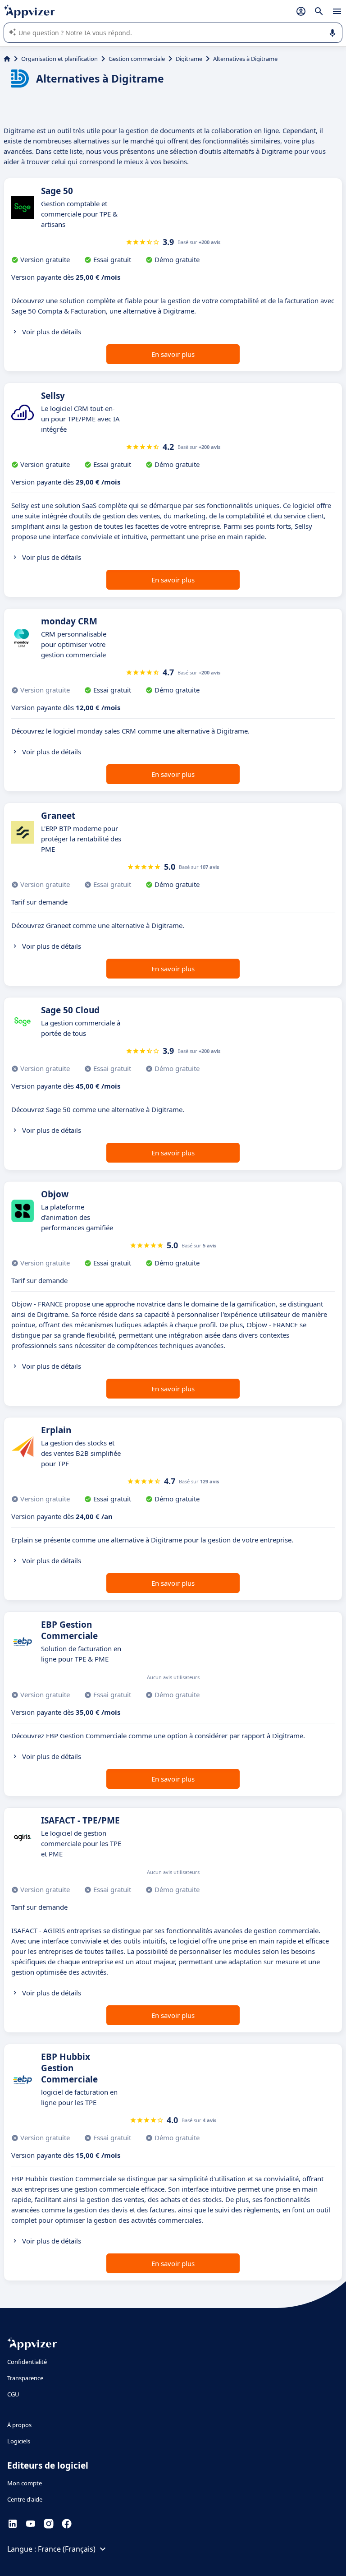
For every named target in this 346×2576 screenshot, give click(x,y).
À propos (19, 2425)
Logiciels (19, 2441)
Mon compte (25, 2483)
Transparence (25, 2378)
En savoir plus (173, 354)
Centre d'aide (25, 2499)
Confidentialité (27, 2362)
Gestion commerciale (137, 59)
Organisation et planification (59, 59)
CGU (13, 2394)
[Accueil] (7, 59)
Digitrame (189, 59)
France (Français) (67, 2549)
